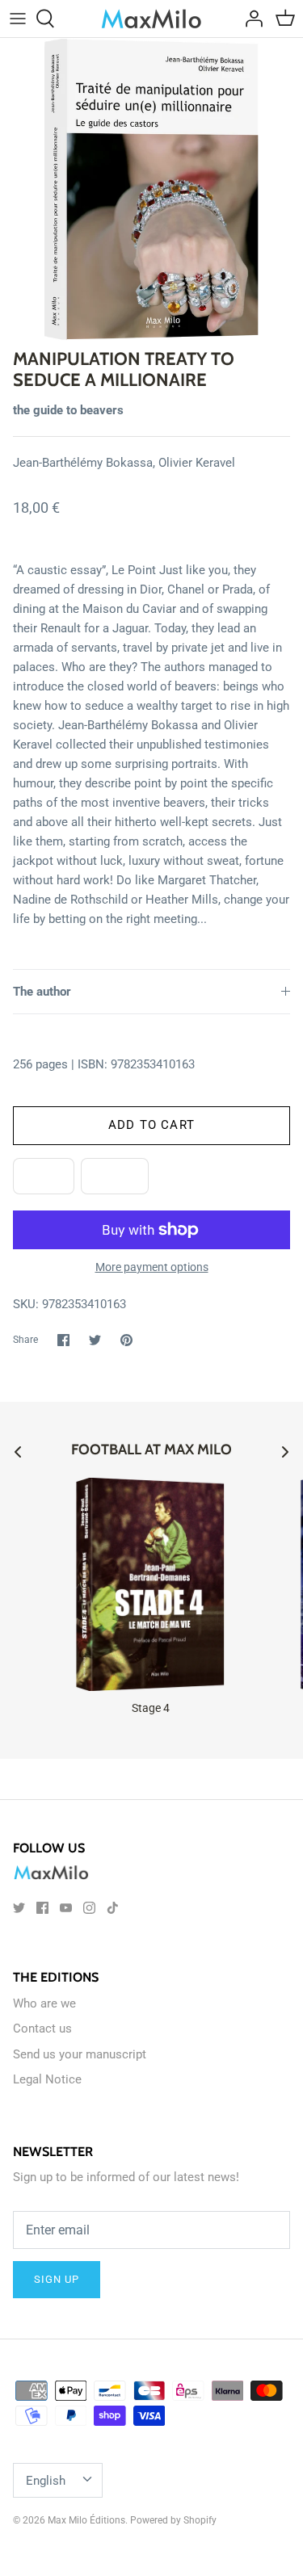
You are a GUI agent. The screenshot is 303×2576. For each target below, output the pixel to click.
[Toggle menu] (18, 19)
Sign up (57, 2279)
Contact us (42, 2028)
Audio (115, 1176)
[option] (151, 189)
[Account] (250, 19)
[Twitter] (19, 1908)
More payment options (152, 1267)
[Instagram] (89, 1908)
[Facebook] (42, 1908)
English (46, 2481)
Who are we (44, 2003)
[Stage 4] (150, 1584)
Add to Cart (151, 1125)
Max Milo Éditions (86, 2520)
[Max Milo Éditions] (151, 19)
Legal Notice (47, 2079)
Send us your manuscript (80, 2054)
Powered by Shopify (173, 2520)
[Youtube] (66, 1908)
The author (42, 992)
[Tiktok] (113, 1908)
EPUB (44, 1176)
